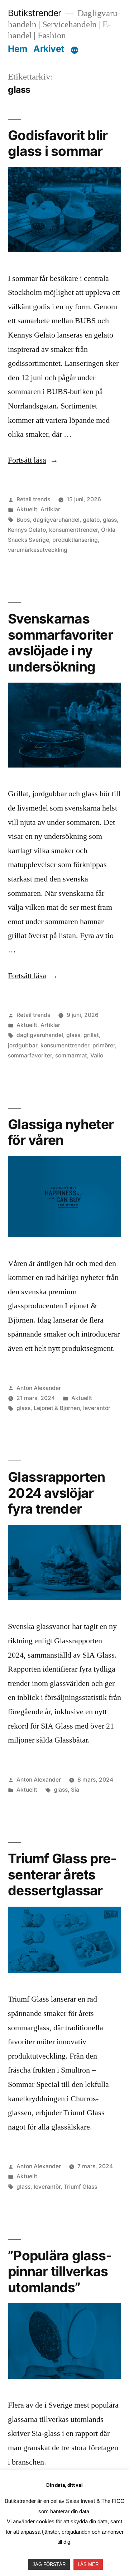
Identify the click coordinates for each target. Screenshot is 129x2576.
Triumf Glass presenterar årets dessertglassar (62, 1874)
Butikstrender (35, 13)
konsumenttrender (73, 530)
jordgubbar (23, 1045)
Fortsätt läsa (33, 460)
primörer (104, 1045)
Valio (97, 1055)
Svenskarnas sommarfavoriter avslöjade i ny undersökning (60, 643)
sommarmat (71, 1055)
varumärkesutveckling (38, 550)
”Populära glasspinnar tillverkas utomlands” (60, 2271)
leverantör (97, 1408)
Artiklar (50, 509)
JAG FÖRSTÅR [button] (49, 2564)
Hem (18, 49)
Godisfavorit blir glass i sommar (58, 143)
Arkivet (49, 49)
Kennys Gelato (27, 530)
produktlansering (75, 540)
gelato (91, 520)
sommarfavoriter (30, 1055)
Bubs (23, 520)
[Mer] (75, 50)
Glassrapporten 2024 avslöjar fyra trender (57, 1493)
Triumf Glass (80, 2187)
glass (110, 520)
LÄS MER (88, 2564)
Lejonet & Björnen (57, 1408)
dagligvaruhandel (56, 520)
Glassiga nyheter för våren (61, 1132)
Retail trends (33, 499)
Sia (75, 1790)
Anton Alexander (39, 1388)
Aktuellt (27, 509)
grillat (91, 1035)
